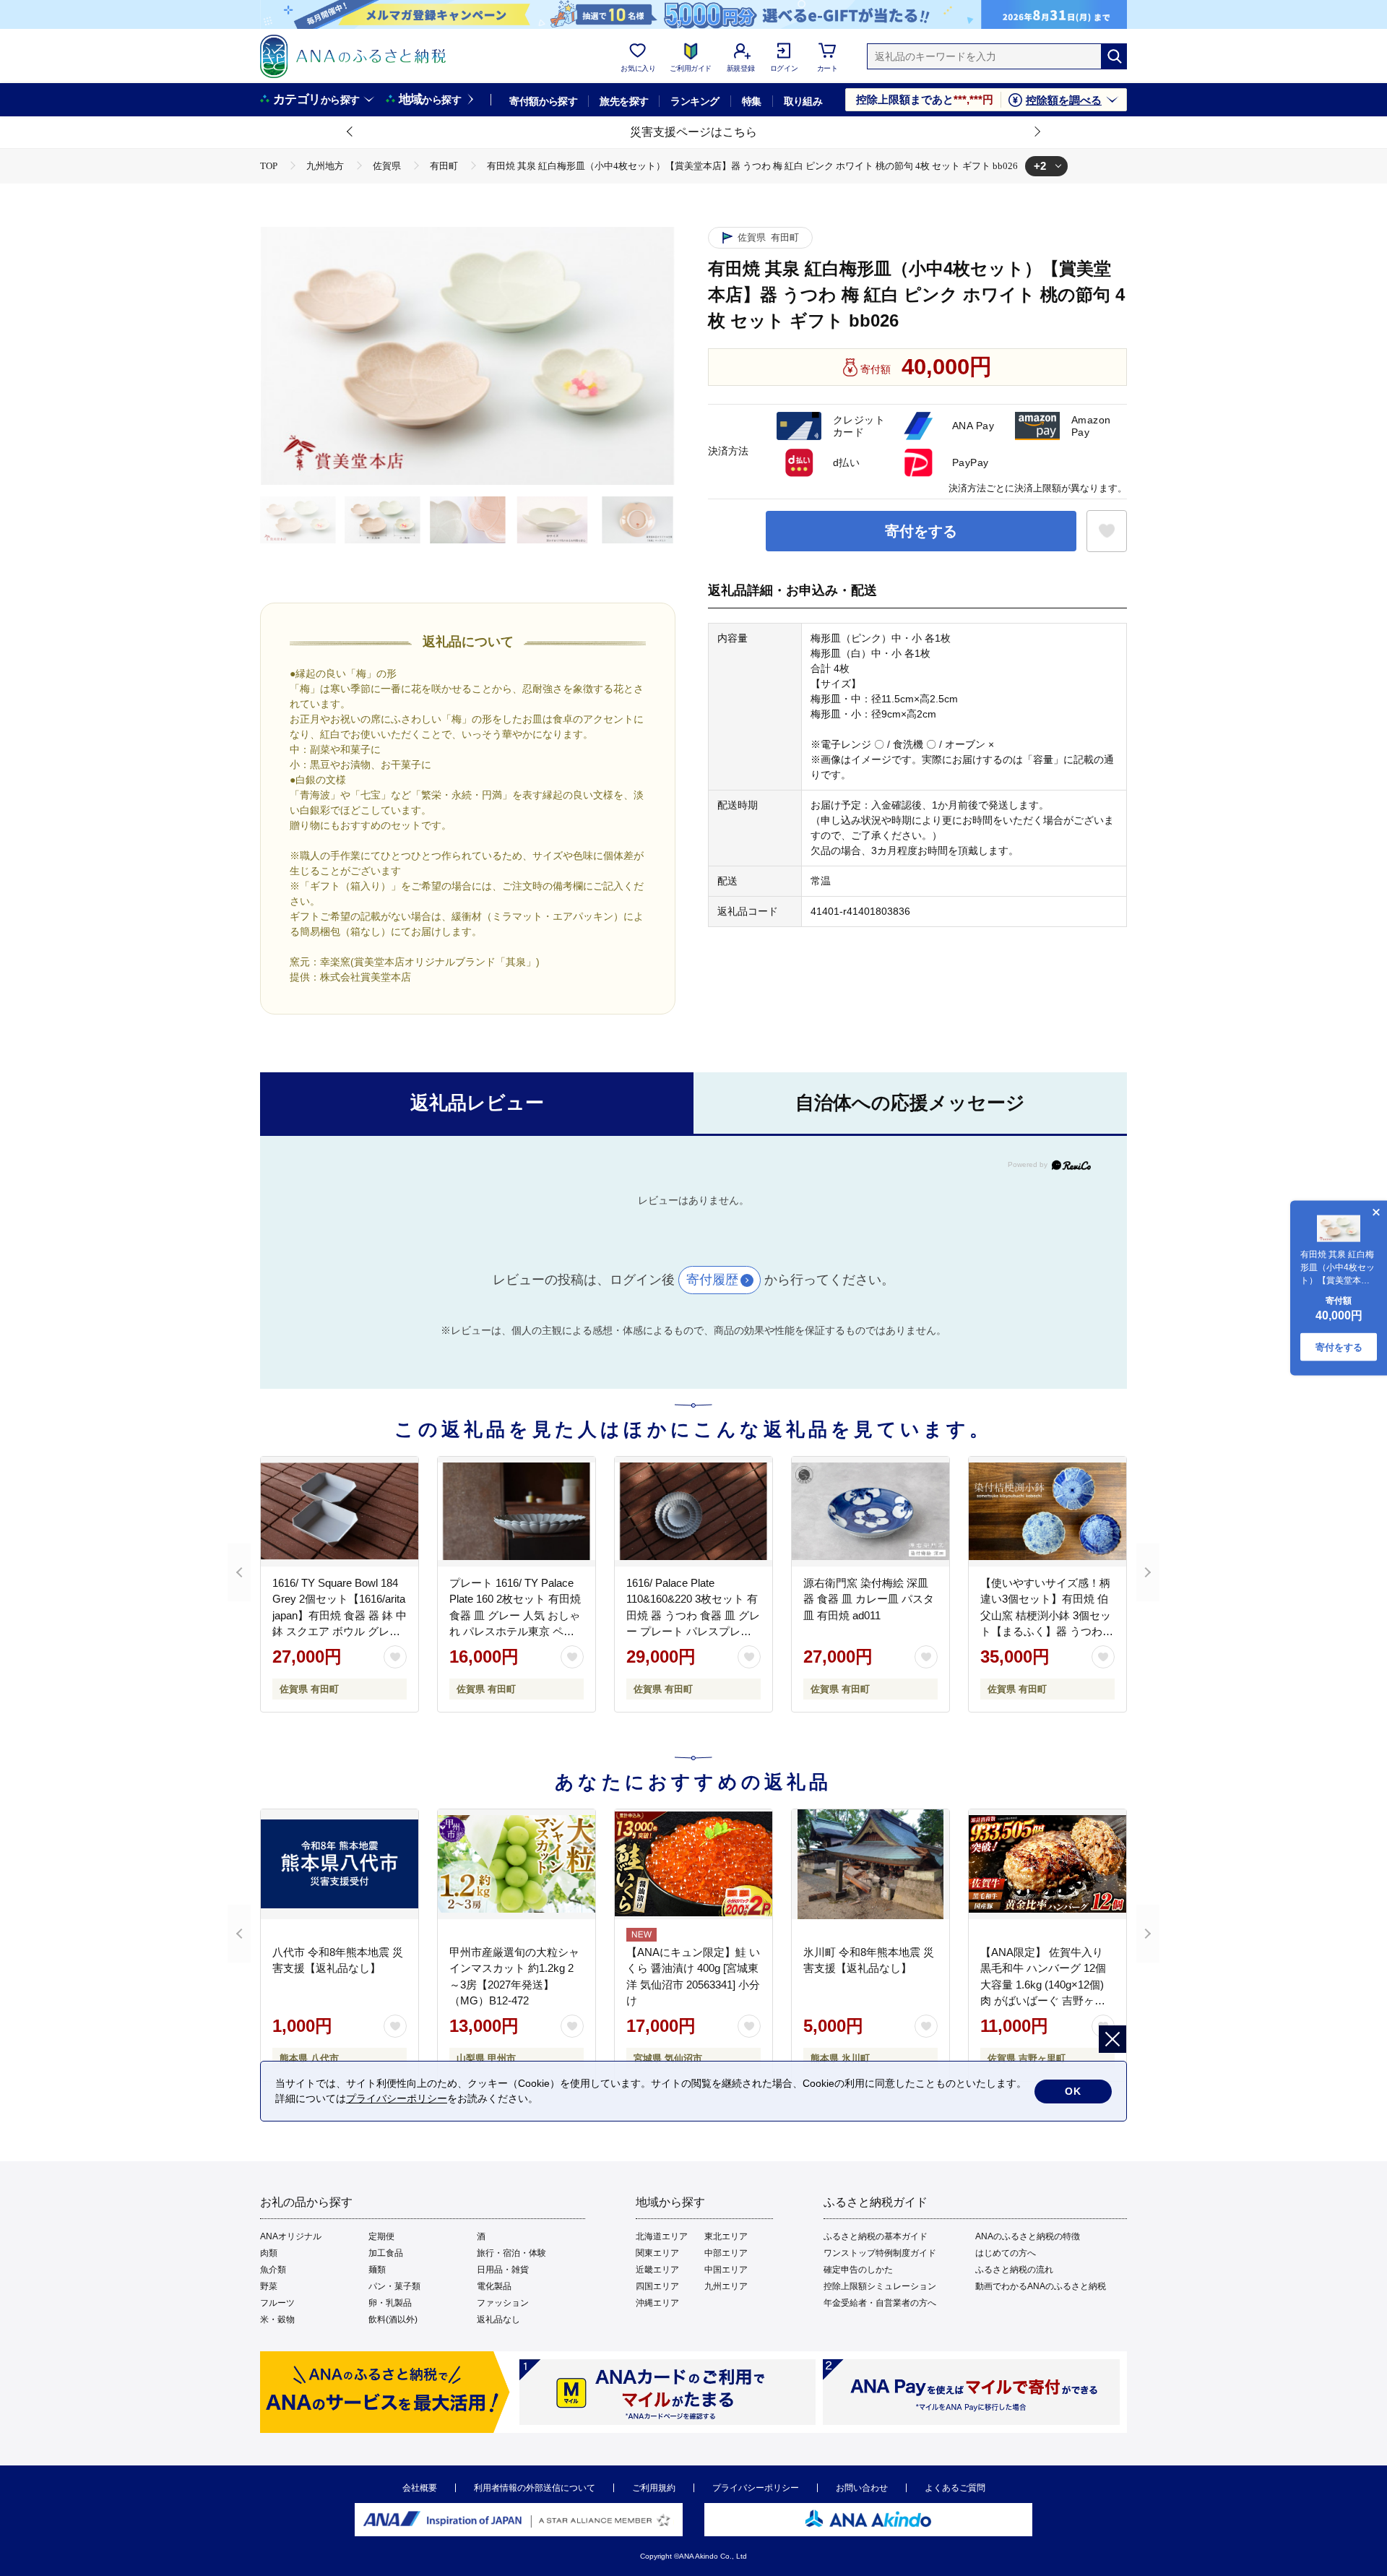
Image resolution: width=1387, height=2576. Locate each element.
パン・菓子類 (394, 2286)
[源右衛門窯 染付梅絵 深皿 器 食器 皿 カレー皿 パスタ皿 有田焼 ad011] (870, 1512)
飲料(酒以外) (393, 2319)
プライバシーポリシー (756, 2488)
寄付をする (921, 531)
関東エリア (657, 2253)
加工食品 (386, 2253)
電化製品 (494, 2286)
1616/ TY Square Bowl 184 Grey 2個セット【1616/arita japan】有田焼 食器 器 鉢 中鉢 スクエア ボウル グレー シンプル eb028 (340, 1615)
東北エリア (726, 2236)
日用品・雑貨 (503, 2270)
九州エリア (726, 2286)
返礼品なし (498, 2319)
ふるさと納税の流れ (1014, 2270)
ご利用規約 (654, 2488)
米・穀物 (277, 2319)
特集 (752, 101)
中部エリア (726, 2253)
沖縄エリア (657, 2303)
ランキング (695, 101)
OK (1073, 2091)
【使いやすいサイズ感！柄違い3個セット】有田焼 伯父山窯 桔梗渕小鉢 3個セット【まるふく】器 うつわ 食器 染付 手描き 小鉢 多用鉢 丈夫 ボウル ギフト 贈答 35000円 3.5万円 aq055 (1046, 1632)
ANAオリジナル (291, 2236)
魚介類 (273, 2270)
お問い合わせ (862, 2488)
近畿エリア (657, 2270)
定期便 (381, 2236)
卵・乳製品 (390, 2303)
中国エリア (726, 2270)
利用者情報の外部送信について (535, 2488)
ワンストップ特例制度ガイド (880, 2253)
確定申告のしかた (858, 2270)
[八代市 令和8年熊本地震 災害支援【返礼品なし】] (340, 1864)
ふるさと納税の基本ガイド (876, 2236)
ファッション (503, 2303)
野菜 (269, 2286)
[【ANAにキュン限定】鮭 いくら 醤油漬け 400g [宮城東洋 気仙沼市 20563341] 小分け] (693, 1864)
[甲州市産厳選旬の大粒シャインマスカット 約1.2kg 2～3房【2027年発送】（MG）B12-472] (517, 1864)
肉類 (269, 2253)
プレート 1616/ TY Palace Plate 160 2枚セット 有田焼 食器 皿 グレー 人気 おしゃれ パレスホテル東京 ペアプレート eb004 (515, 1615)
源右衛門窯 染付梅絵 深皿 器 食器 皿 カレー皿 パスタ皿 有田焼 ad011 (869, 1599)
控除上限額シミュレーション (880, 2286)
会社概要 (420, 2488)
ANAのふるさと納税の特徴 (1028, 2236)
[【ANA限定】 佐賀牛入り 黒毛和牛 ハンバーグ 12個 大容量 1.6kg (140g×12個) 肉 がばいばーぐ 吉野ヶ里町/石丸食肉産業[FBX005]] (1047, 1864)
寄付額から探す (543, 101)
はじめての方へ (1006, 2253)
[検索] (1114, 56)
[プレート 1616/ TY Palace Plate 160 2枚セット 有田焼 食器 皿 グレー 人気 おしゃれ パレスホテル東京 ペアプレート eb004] (517, 1512)
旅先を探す (624, 101)
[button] (350, 132)
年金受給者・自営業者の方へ (880, 2303)
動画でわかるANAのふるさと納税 (1041, 2286)
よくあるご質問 (955, 2488)
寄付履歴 (712, 1280)
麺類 (377, 2270)
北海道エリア (662, 2236)
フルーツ (277, 2303)
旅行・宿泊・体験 (511, 2253)
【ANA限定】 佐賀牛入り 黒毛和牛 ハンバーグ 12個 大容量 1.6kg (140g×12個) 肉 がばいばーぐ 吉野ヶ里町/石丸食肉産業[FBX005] (1043, 1985)
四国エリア (657, 2286)
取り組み (803, 101)
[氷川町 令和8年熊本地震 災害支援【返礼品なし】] (870, 1864)
